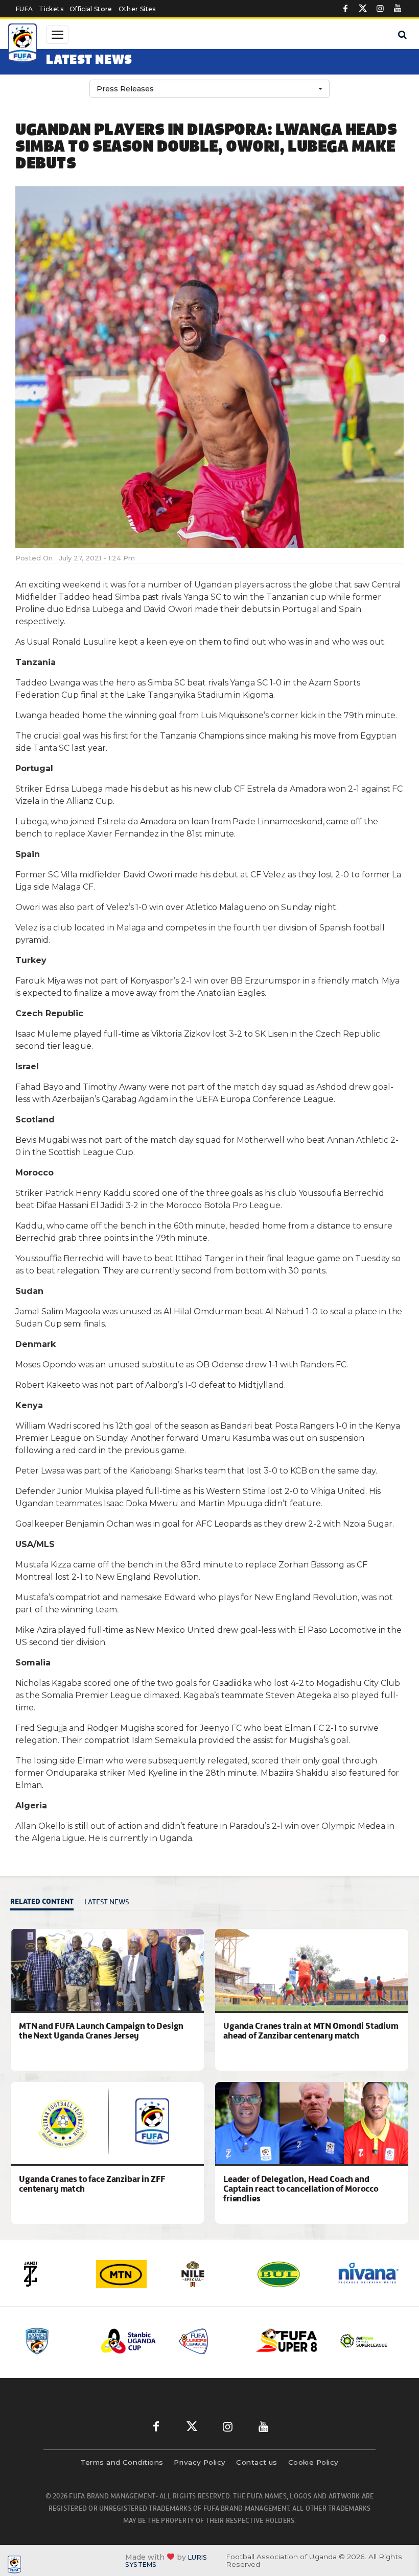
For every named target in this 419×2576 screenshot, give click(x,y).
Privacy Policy (200, 2462)
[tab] (45, 1903)
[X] (363, 9)
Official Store (91, 9)
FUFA (24, 9)
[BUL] (289, 2274)
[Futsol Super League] (351, 2341)
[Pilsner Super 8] (273, 2341)
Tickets (51, 9)
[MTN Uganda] (130, 2274)
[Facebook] (345, 9)
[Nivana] (369, 2274)
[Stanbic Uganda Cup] (118, 2341)
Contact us (257, 2462)
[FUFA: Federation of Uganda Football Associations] (24, 44)
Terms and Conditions (122, 2462)
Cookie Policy (313, 2462)
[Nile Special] (209, 2274)
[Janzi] (50, 2274)
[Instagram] (380, 9)
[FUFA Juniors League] (196, 2341)
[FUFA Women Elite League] (40, 2341)
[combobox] (209, 89)
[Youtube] (398, 9)
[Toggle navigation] (57, 35)
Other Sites (137, 9)
